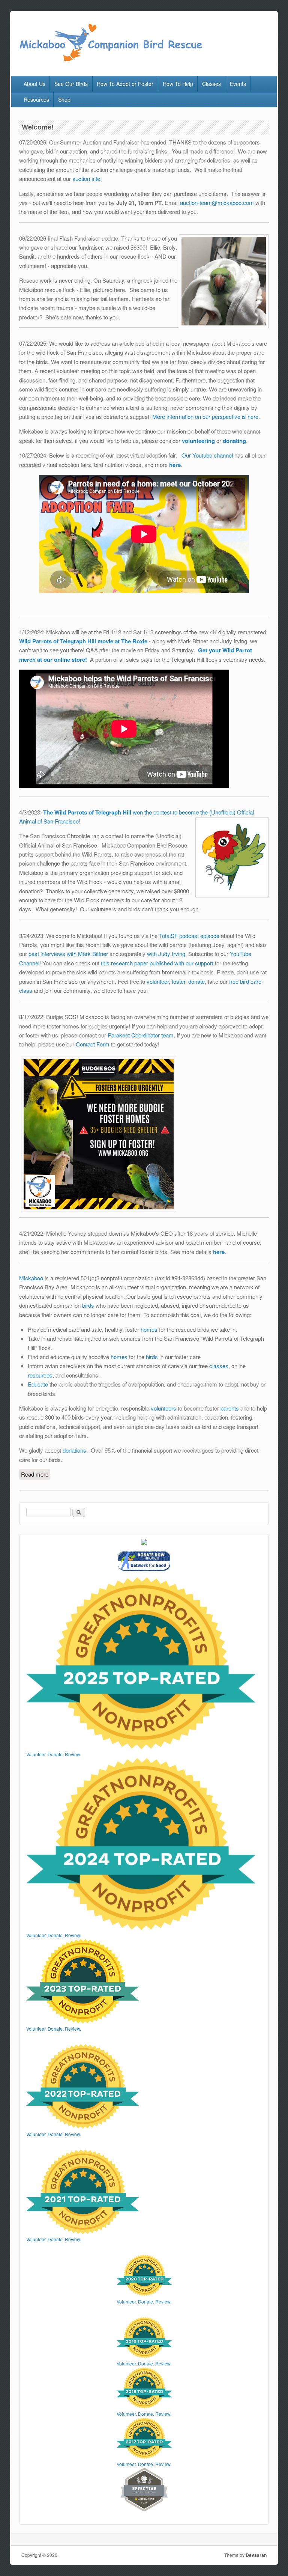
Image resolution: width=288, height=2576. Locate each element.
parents (230, 1408)
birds (88, 1305)
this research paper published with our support (157, 963)
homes (149, 1329)
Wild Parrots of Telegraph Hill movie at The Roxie (84, 641)
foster (178, 981)
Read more (36, 1474)
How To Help (178, 84)
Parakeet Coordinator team (141, 1035)
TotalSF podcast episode (189, 936)
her (173, 465)
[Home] (110, 60)
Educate (38, 1384)
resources (40, 1375)
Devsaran (256, 2555)
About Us (34, 84)
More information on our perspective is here (205, 416)
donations (74, 1450)
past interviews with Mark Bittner (68, 954)
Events (238, 84)
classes (219, 1366)
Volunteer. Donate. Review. (54, 1754)
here (219, 1252)
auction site (86, 178)
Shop (64, 99)
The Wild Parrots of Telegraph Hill (87, 812)
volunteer (158, 981)
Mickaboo (31, 1278)
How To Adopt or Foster (125, 84)
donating (234, 441)
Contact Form (93, 1044)
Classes (211, 84)
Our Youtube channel (207, 455)
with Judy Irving (166, 954)
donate (196, 981)
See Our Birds (71, 84)
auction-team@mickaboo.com (218, 202)
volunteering (198, 441)
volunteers (163, 1408)
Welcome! (38, 127)
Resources (36, 99)
